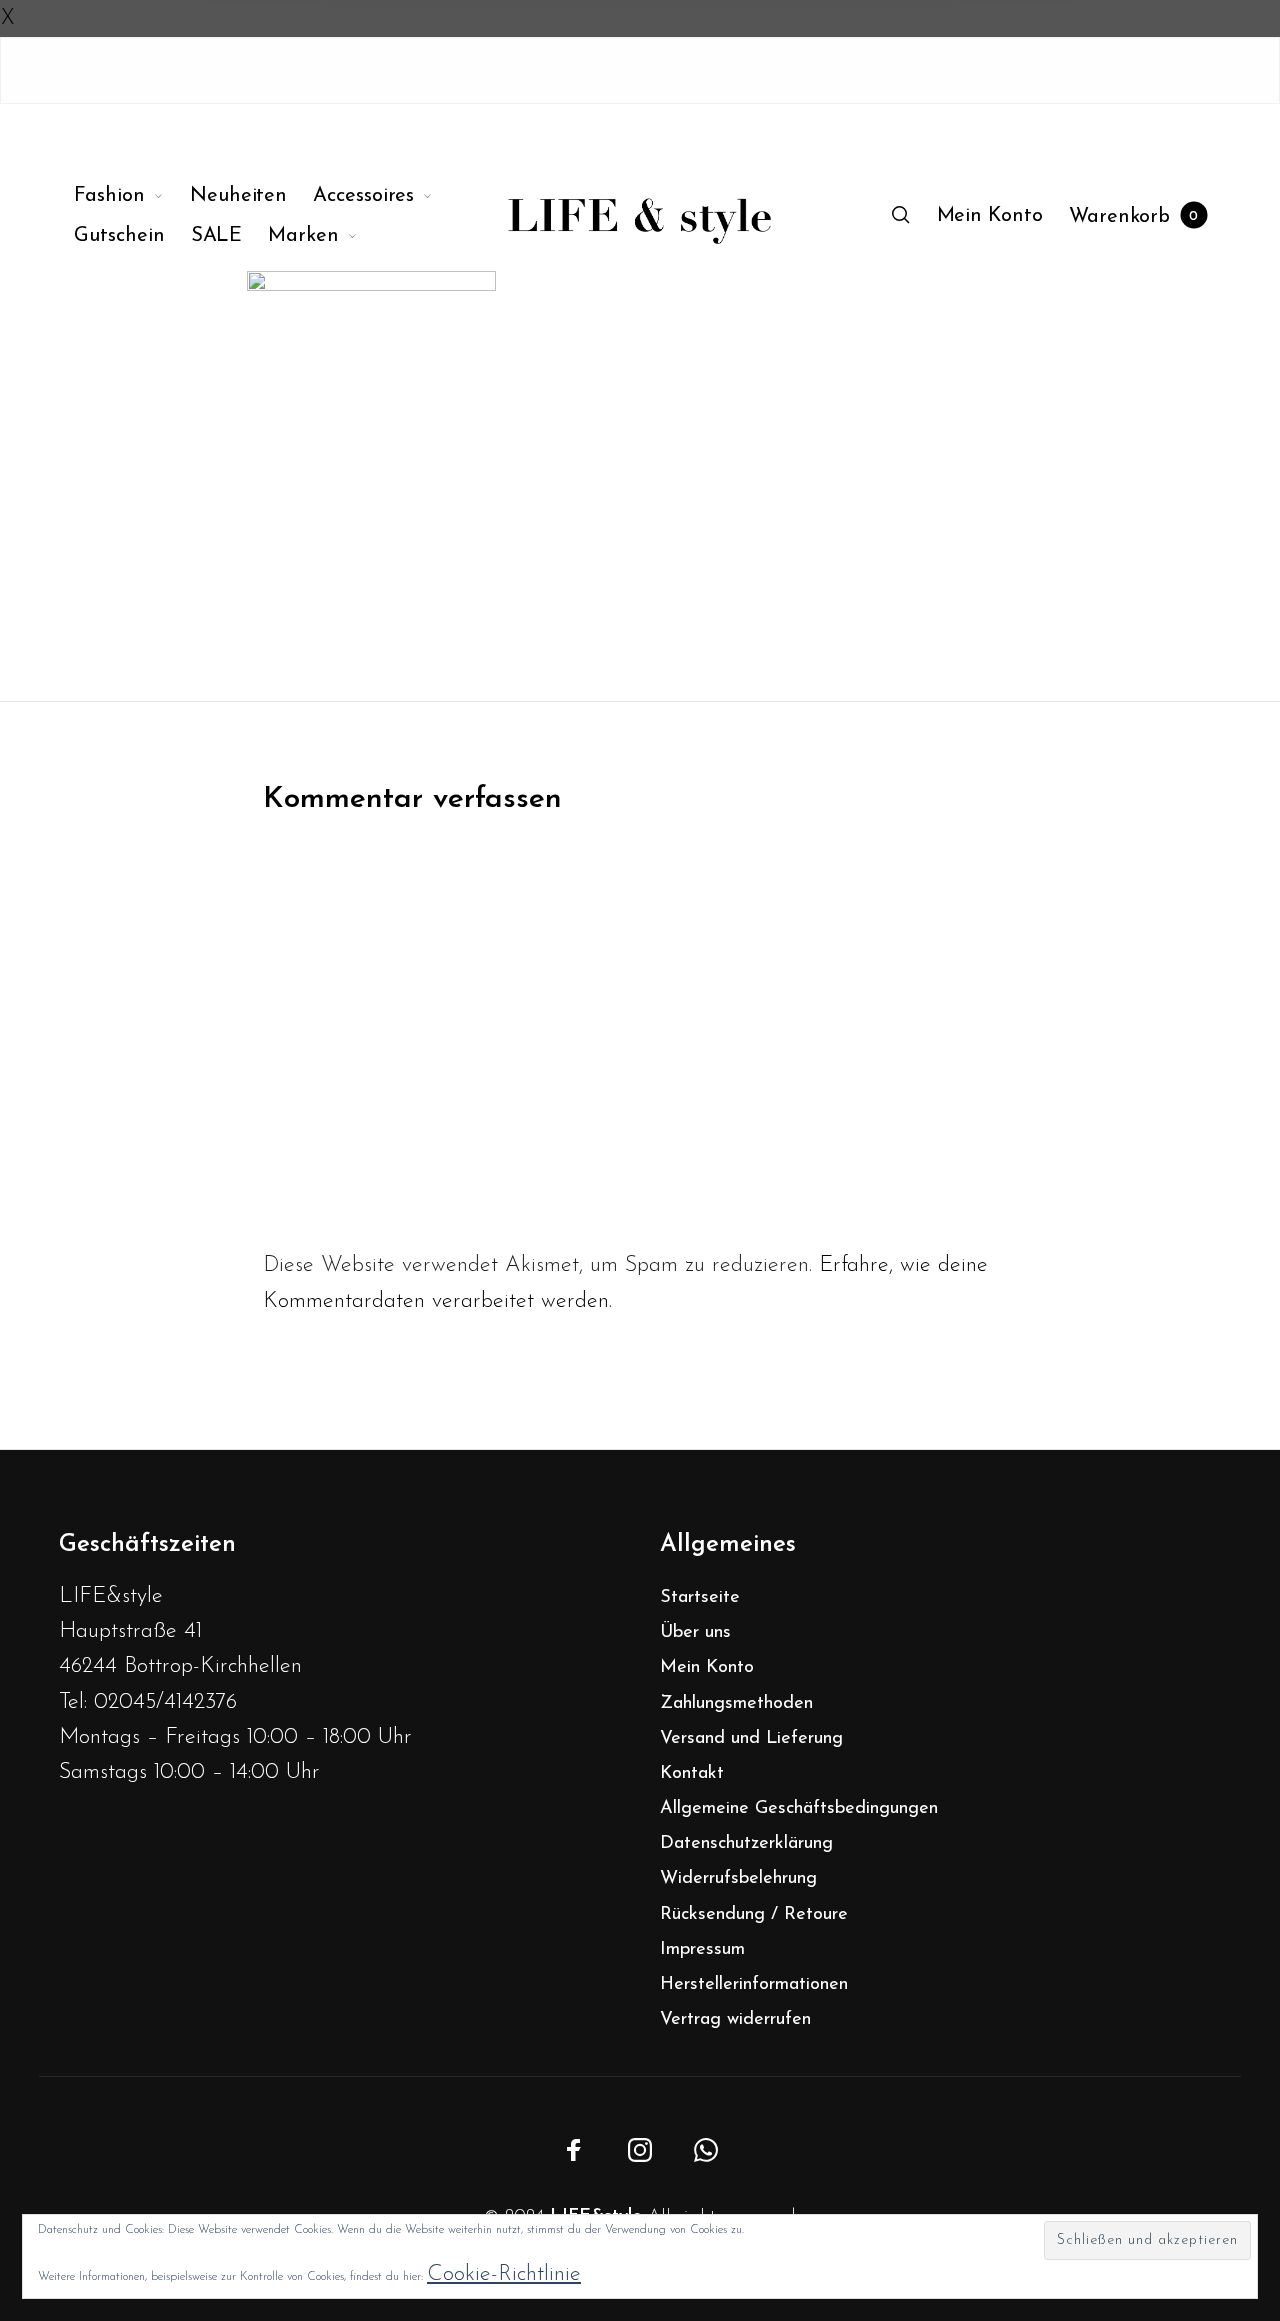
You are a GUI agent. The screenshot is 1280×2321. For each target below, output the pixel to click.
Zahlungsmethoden (736, 1704)
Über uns (695, 1633)
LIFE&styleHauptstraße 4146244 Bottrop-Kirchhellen (180, 1631)
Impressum (702, 1950)
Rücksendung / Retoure (754, 1915)
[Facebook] (574, 2150)
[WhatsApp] (706, 2150)
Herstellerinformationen (754, 1985)
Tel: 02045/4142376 (148, 1702)
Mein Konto (707, 1668)
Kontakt (692, 1774)
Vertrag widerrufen (735, 2020)
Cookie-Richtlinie (504, 2274)
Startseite (700, 1598)
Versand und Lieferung (751, 1739)
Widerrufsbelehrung (738, 1879)
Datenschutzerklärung (746, 1844)
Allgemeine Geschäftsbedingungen (799, 1809)
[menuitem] (132, 196)
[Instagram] (640, 2150)
